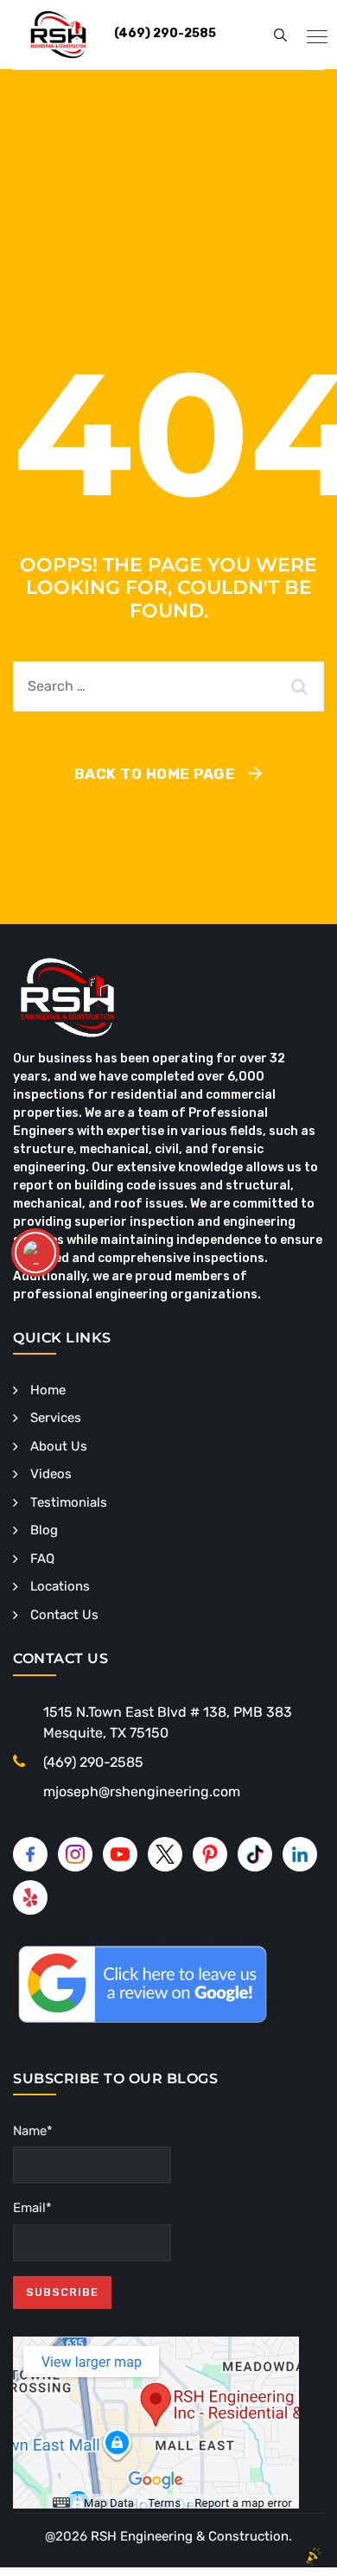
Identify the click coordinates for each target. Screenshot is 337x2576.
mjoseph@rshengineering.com (142, 1792)
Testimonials (69, 1502)
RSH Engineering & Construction (190, 2536)
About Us (59, 1446)
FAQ (42, 1559)
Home (48, 1390)
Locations (60, 1586)
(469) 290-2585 (93, 1762)
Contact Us (64, 1615)
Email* (32, 2208)
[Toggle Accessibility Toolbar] (35, 1253)
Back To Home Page (155, 774)
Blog (44, 1530)
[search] (280, 35)
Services (56, 1418)
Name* (33, 2131)
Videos (51, 1474)
